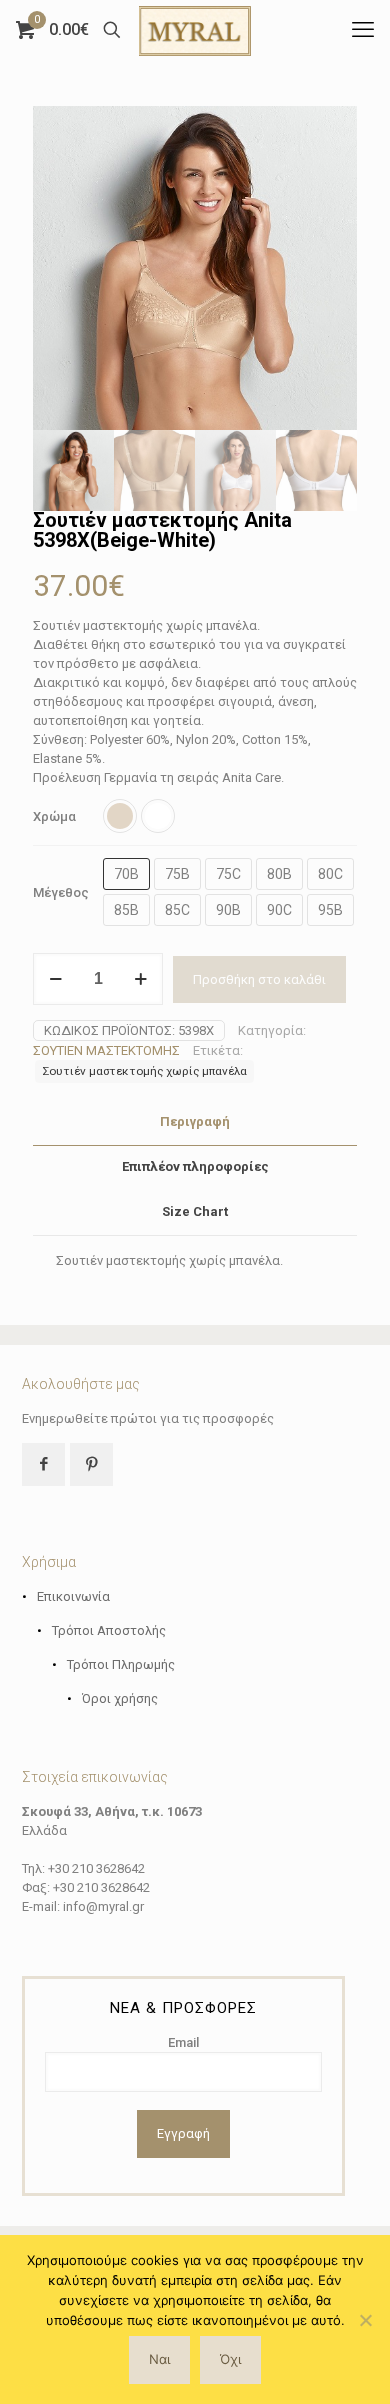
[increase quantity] (140, 979)
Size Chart (195, 1211)
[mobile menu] (363, 30)
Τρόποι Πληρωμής (121, 1664)
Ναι (159, 2359)
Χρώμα (54, 816)
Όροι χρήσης (120, 1698)
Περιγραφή (195, 1121)
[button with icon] (43, 1464)
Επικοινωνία (73, 1596)
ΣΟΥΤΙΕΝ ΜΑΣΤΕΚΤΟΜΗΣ (106, 1050)
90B (228, 910)
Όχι (230, 2359)
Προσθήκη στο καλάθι (259, 979)
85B (126, 910)
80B (279, 874)
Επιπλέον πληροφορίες (195, 1166)
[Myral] (195, 30)
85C (177, 910)
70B (126, 874)
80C (330, 874)
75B (177, 874)
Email (183, 2042)
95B (330, 910)
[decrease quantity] (55, 979)
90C (279, 910)
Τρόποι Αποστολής (109, 1630)
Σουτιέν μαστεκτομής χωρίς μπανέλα (144, 1071)
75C (228, 874)
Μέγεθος (61, 892)
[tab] (195, 1122)
